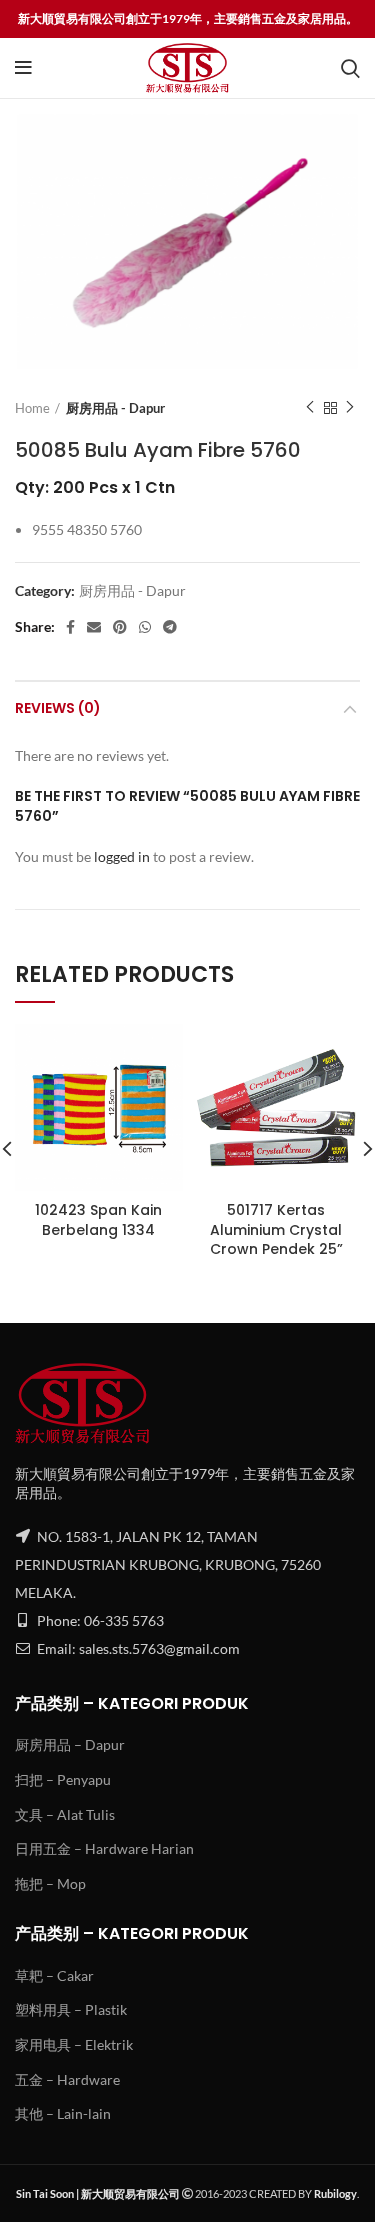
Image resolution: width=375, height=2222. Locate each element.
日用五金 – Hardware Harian (104, 1848)
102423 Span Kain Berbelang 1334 (98, 1220)
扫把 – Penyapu (63, 1779)
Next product (350, 408)
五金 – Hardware (67, 2079)
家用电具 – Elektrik (74, 2044)
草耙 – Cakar (54, 1975)
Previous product (310, 408)
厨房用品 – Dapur (70, 1744)
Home (32, 408)
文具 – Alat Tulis (65, 1814)
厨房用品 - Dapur (115, 408)
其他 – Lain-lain (63, 2113)
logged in (122, 856)
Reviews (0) (58, 708)
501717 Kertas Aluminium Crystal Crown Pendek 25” (276, 1229)
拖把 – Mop (50, 1883)
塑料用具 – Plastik (71, 2009)
